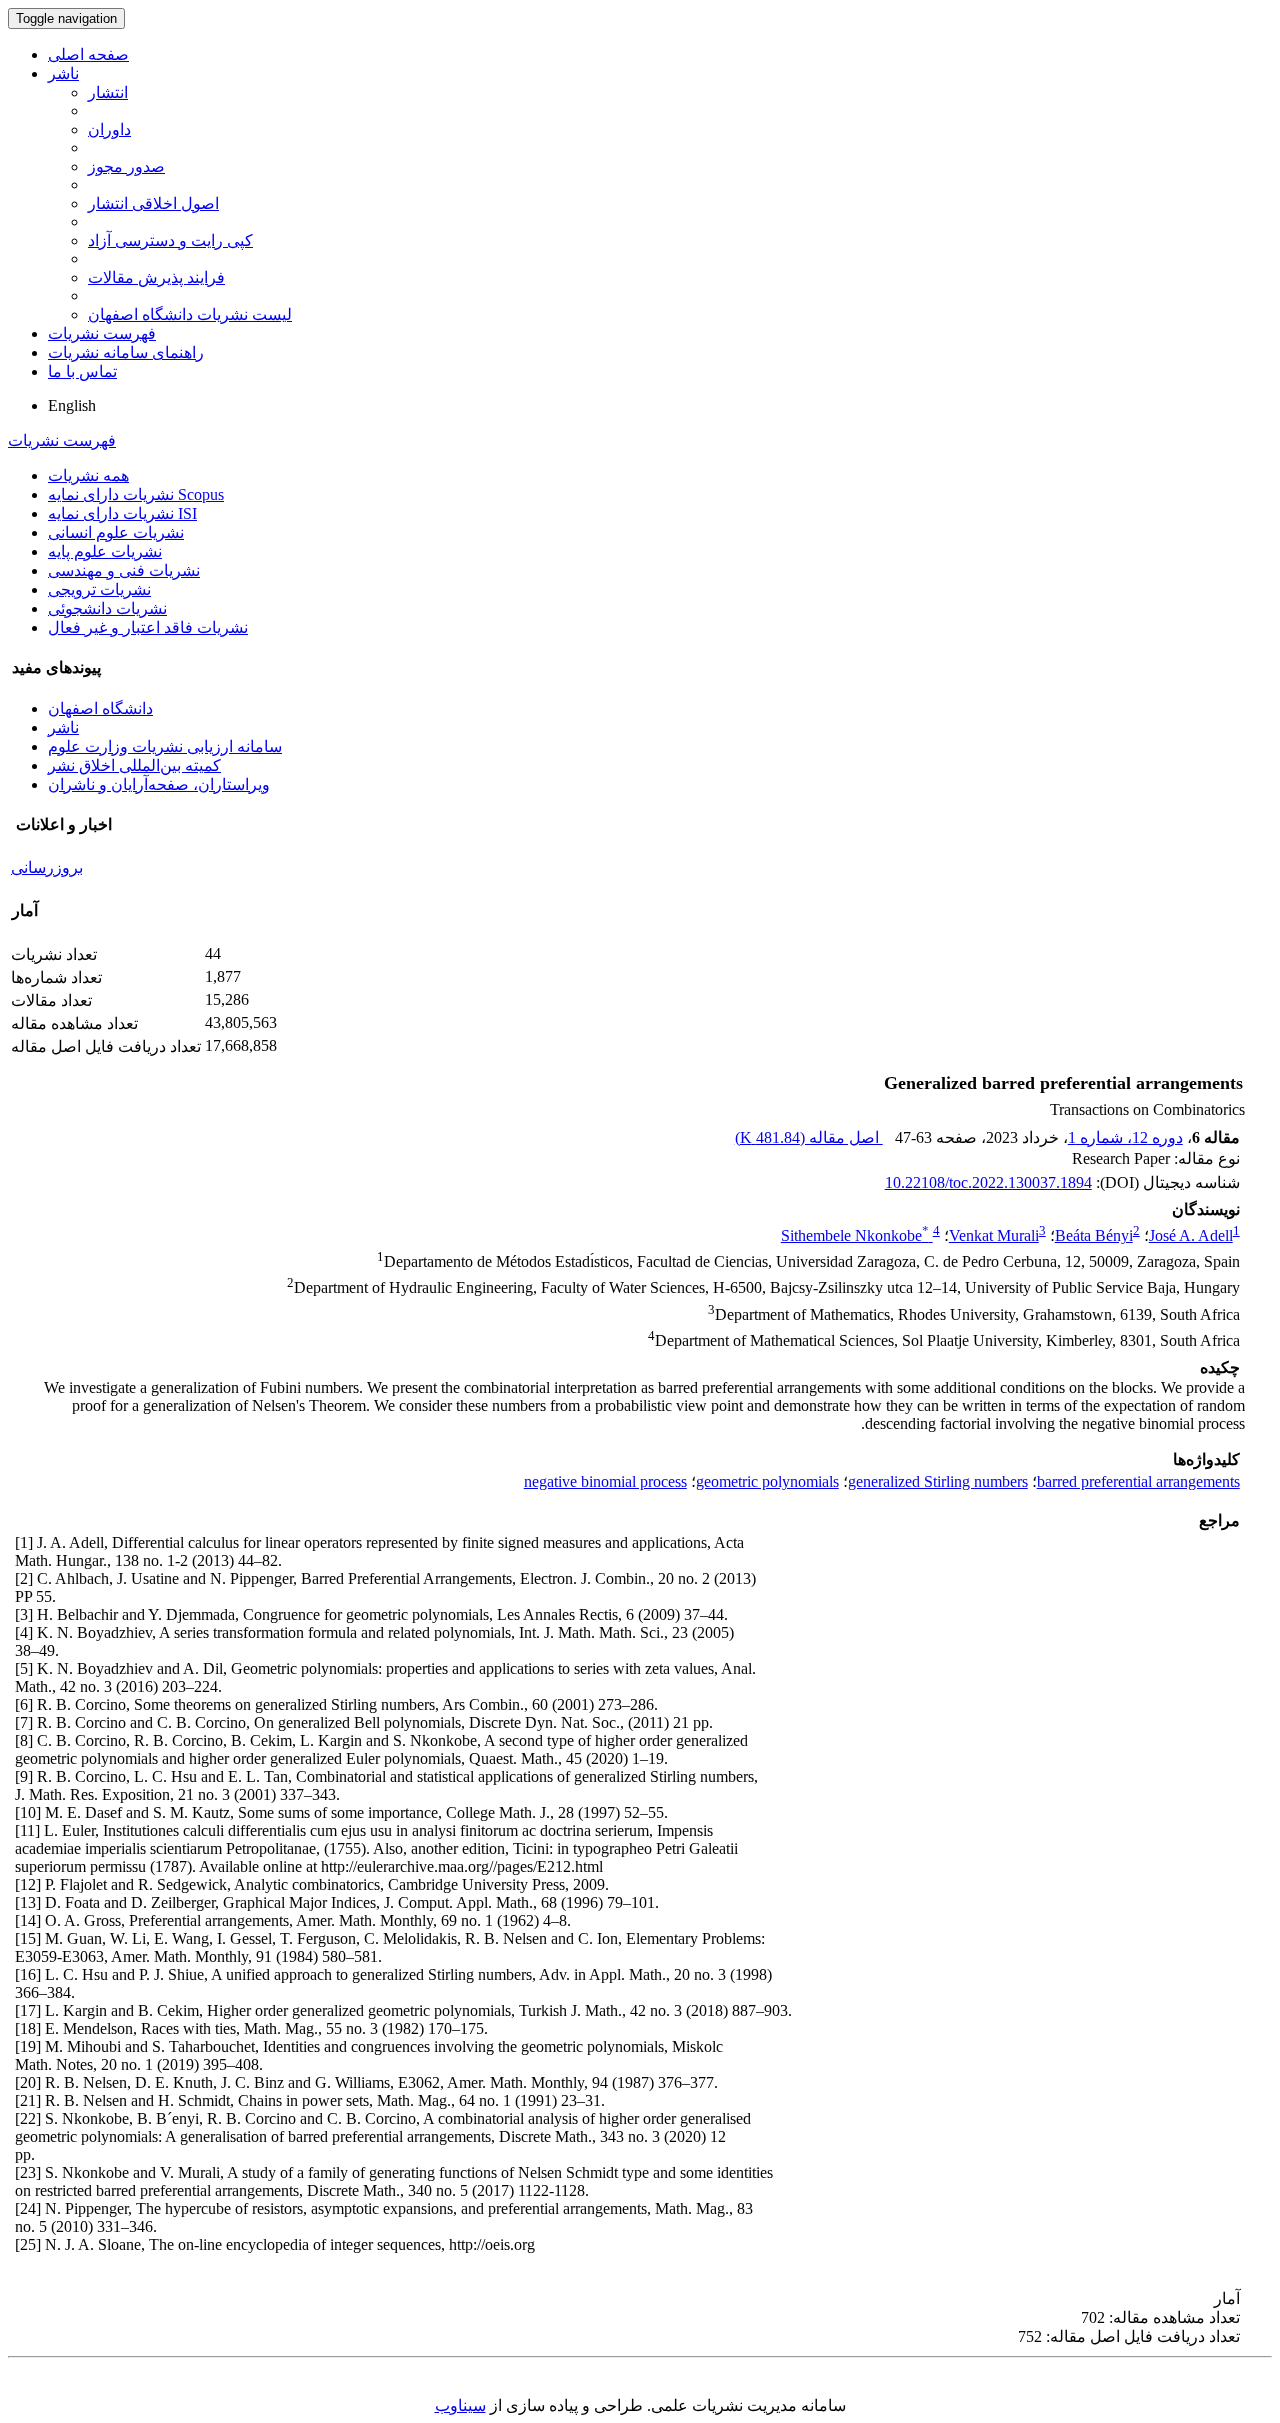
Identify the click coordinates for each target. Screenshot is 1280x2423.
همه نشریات (88, 475)
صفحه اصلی (88, 54)
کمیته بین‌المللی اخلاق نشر (134, 765)
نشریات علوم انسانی (116, 532)
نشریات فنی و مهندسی (124, 570)
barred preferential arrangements (1138, 1481)
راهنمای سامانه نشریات (126, 352)
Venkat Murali (994, 1235)
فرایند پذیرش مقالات (156, 277)
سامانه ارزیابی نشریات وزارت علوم (165, 746)
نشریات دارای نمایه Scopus (136, 494)
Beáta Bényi (1094, 1235)
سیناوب (460, 2405)
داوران (109, 129)
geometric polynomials (767, 1481)
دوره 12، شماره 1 (1125, 1137)
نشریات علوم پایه (105, 551)
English (72, 405)
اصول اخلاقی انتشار (153, 203)
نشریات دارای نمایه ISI (122, 513)
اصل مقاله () (809, 1137)
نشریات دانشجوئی (107, 608)
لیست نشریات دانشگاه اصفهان (190, 314)
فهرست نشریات (102, 333)
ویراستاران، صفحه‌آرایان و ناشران (159, 784)
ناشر (63, 73)
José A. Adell (1191, 1235)
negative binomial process (605, 1481)
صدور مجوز (126, 166)
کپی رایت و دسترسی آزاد (170, 240)
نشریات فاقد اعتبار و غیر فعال (148, 627)
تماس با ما (82, 371)
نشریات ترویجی (99, 589)
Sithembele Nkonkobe (855, 1235)
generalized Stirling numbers (938, 1481)
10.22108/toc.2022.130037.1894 (988, 1182)
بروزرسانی (47, 867)
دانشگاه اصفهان (100, 708)
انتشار (108, 92)
